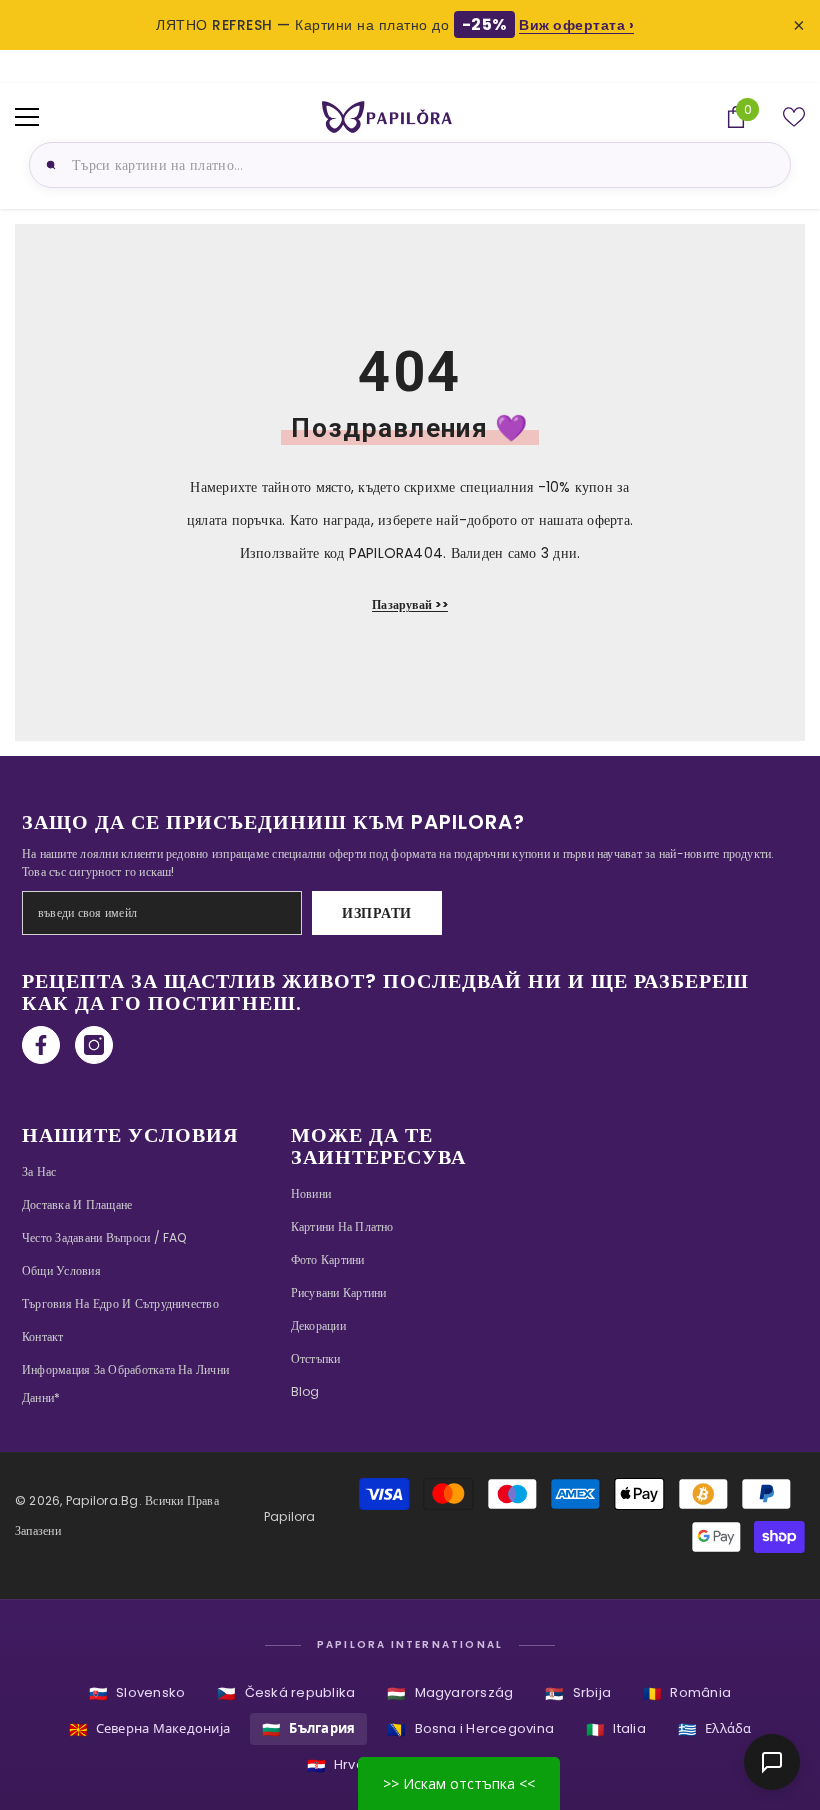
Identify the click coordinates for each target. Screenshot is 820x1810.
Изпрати (377, 913)
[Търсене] (48, 165)
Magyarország (450, 1693)
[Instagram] (94, 1045)
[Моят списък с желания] (794, 117)
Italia (616, 1729)
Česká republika (286, 1693)
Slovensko (137, 1693)
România (687, 1693)
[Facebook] (41, 1045)
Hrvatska (350, 1765)
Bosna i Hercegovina (470, 1729)
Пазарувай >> (410, 604)
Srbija (578, 1693)
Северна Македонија (150, 1729)
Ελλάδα (715, 1729)
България (308, 1729)
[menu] (27, 117)
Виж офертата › (576, 25)
